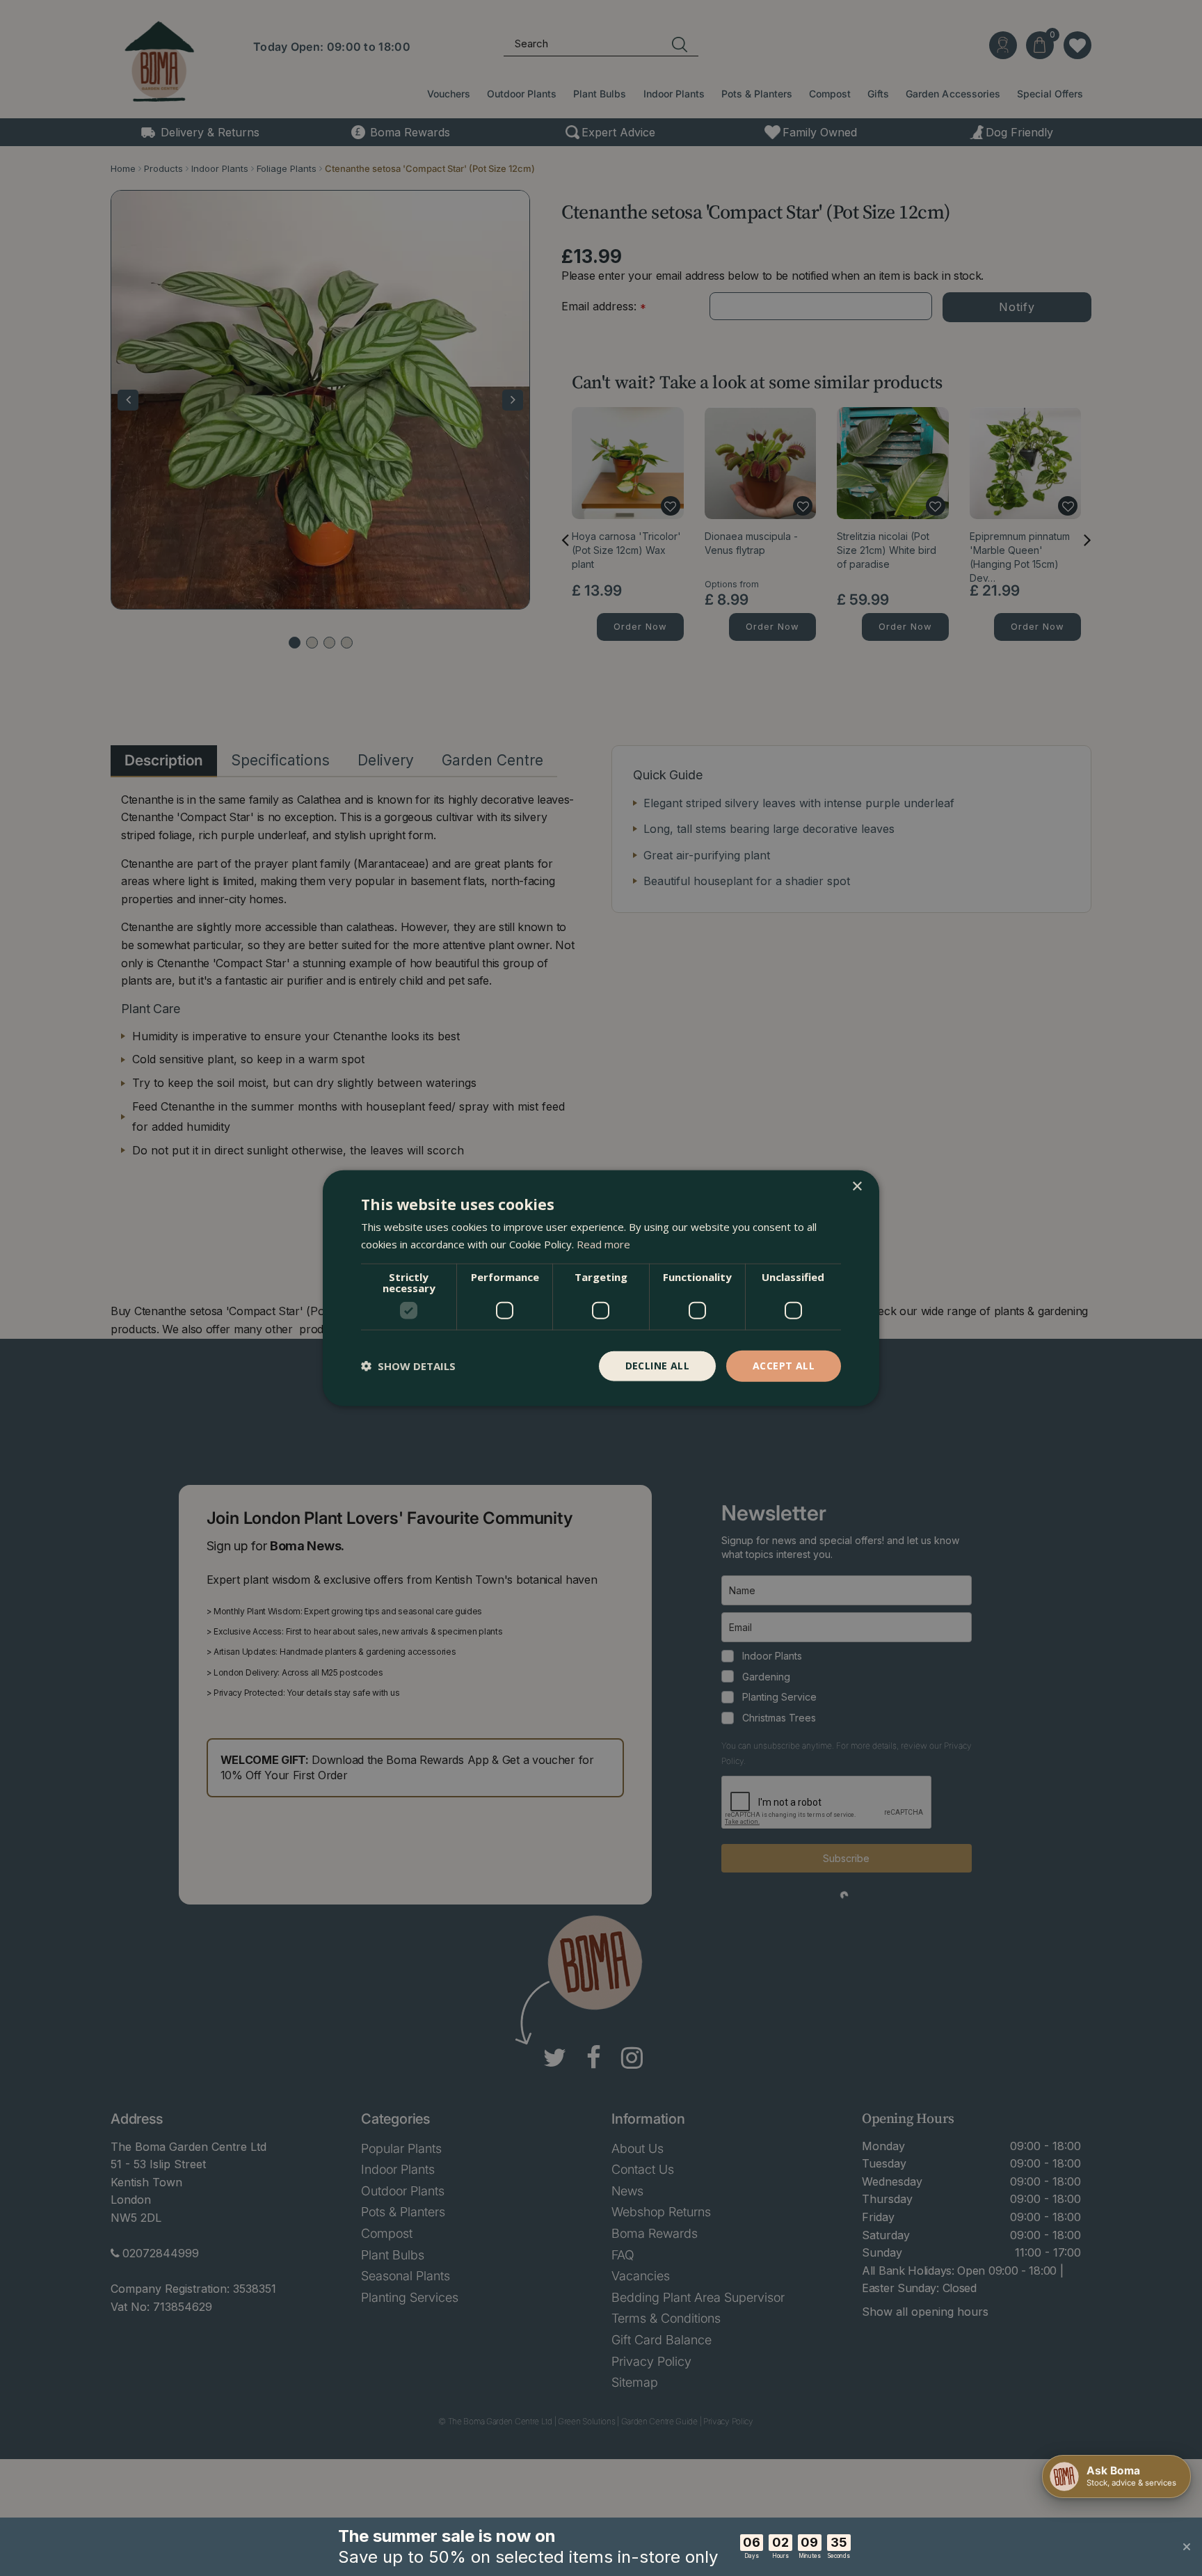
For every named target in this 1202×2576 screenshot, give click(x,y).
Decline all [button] (657, 1366)
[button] (408, 1366)
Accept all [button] (784, 1366)
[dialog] (601, 1288)
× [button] (857, 1187)
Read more (603, 1244)
